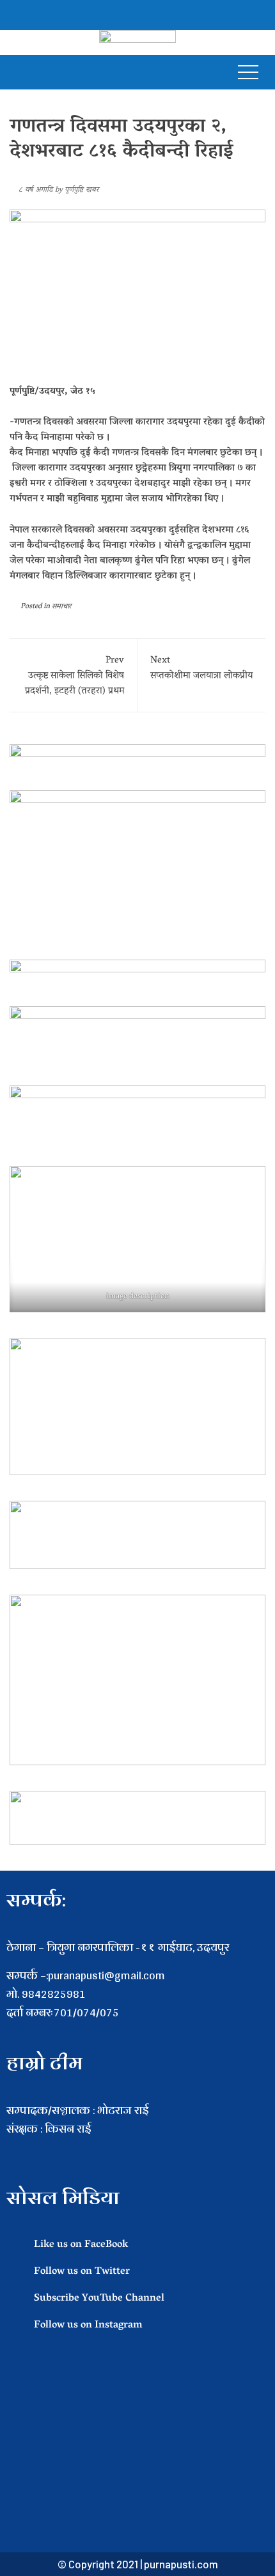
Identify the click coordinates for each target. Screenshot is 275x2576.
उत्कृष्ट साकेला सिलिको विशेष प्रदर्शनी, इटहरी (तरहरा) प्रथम (75, 676)
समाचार (61, 607)
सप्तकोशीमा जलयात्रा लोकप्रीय (201, 668)
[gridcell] (137, 2148)
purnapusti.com (181, 2564)
